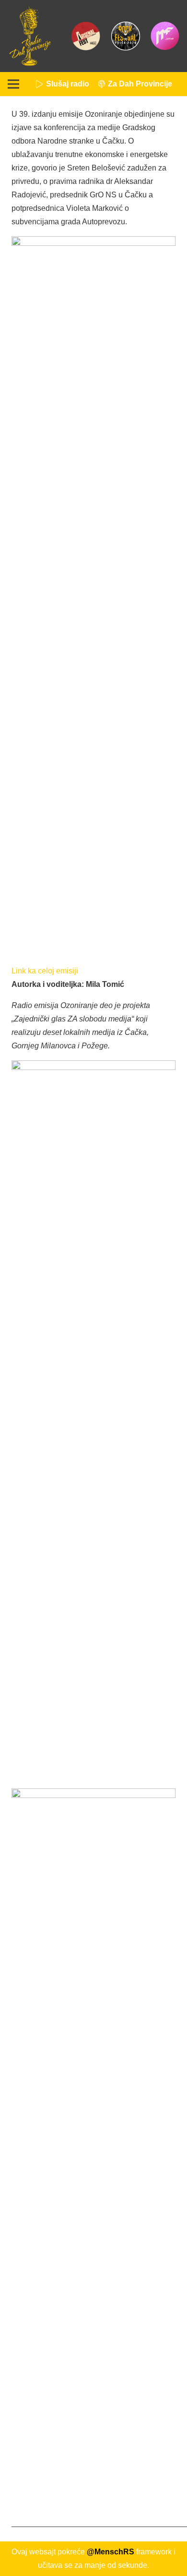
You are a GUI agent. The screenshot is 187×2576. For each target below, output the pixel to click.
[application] (93, 971)
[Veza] (30, 36)
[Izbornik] (13, 84)
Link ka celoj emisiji (45, 971)
